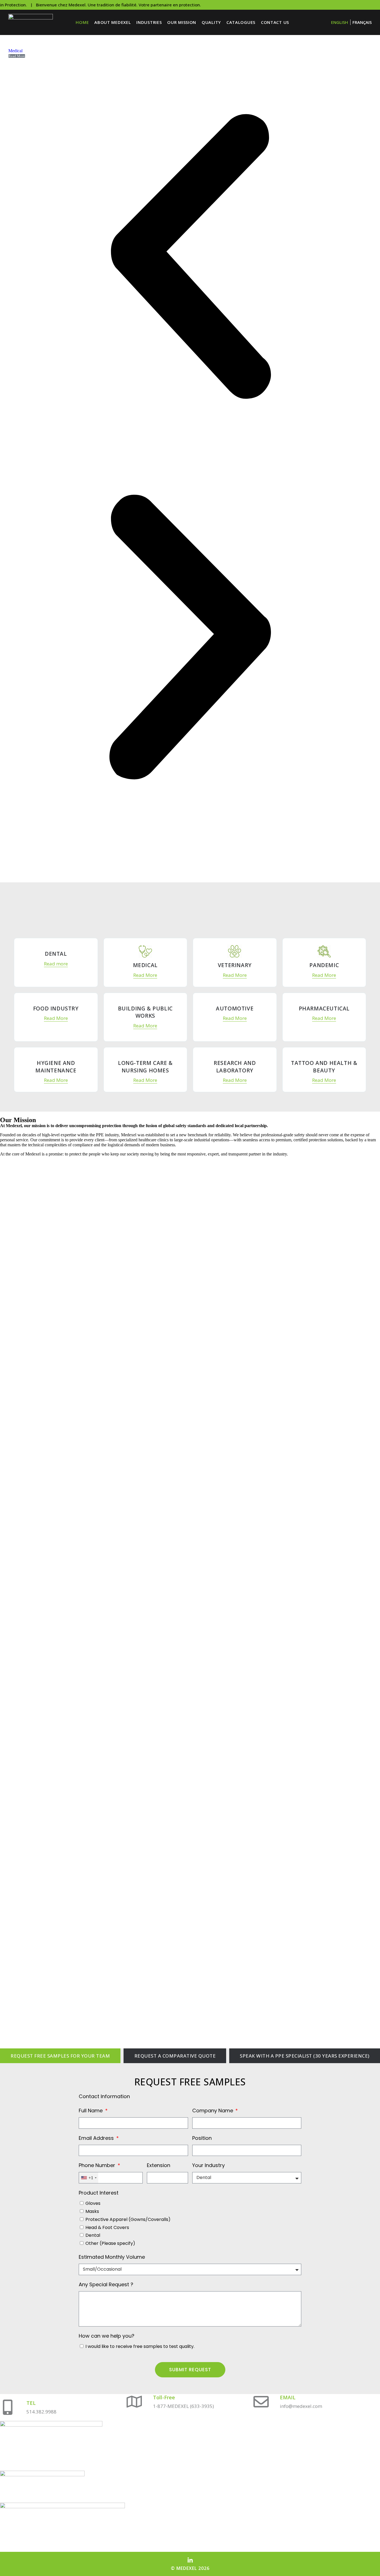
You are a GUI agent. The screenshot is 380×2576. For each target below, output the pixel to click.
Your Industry (208, 2165)
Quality (211, 22)
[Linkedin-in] (190, 2560)
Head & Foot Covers (107, 2227)
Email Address (97, 2138)
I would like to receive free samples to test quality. (140, 2346)
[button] (190, 257)
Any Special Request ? (106, 2284)
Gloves (93, 2203)
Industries (149, 22)
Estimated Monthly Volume (112, 2257)
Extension (159, 2165)
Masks (92, 2211)
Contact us (275, 22)
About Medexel (113, 22)
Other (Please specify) (110, 2243)
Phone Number (98, 2165)
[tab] (60, 2056)
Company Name (213, 2111)
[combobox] (89, 2178)
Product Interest (99, 2193)
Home (82, 22)
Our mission (182, 22)
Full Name (91, 2111)
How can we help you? (107, 2336)
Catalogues (241, 22)
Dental (93, 2235)
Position (202, 2138)
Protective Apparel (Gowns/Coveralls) (128, 2219)
